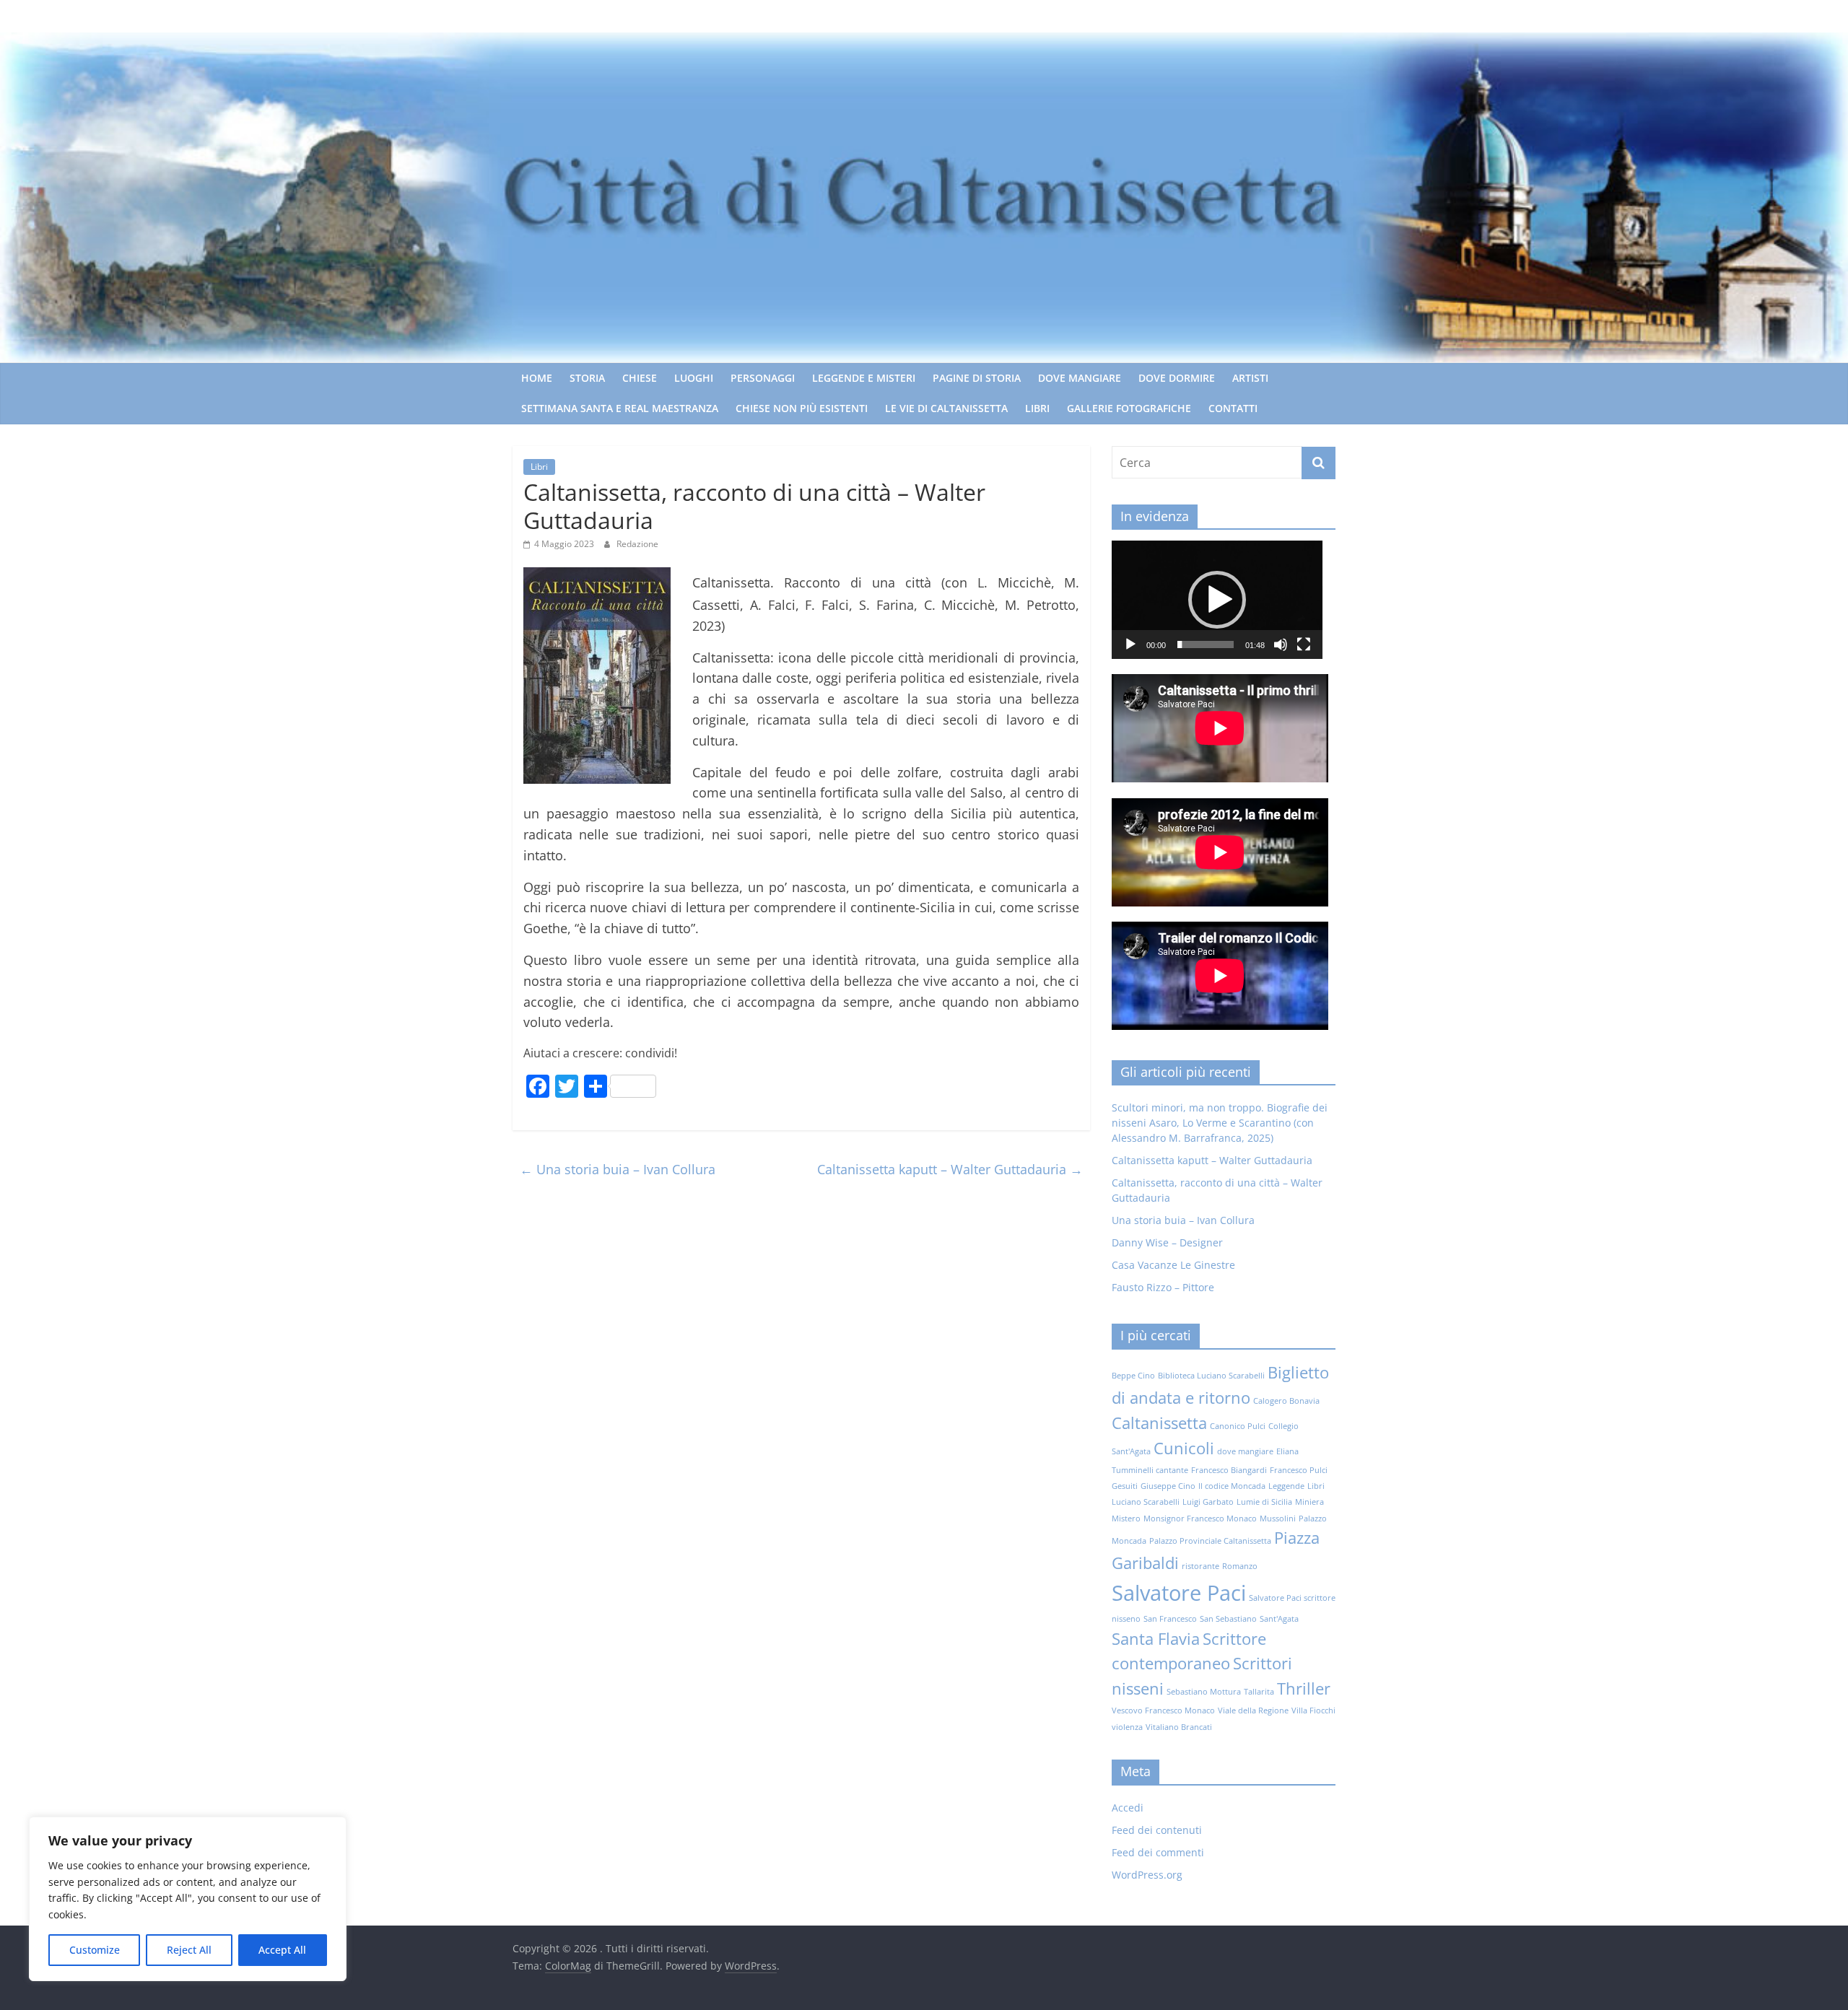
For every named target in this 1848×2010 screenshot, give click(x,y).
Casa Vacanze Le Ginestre (1173, 1265)
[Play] (1130, 644)
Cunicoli (1184, 1448)
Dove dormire (1177, 378)
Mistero (1126, 1519)
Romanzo (1240, 1566)
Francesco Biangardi (1229, 1470)
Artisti (1250, 378)
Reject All (189, 1950)
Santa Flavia (1156, 1639)
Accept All (282, 1950)
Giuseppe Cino (1168, 1486)
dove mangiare (1245, 1451)
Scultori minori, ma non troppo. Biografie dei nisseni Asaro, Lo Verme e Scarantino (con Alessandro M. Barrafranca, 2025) (1220, 1123)
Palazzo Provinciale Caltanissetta (1210, 1541)
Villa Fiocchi (1313, 1710)
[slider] (1206, 644)
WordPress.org (1147, 1875)
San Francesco (1170, 1619)
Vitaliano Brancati (1179, 1727)
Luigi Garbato (1208, 1502)
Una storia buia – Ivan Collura (618, 1169)
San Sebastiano (1228, 1619)
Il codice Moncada (1232, 1486)
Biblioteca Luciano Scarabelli (1211, 1376)
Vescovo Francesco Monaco (1163, 1710)
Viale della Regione (1253, 1710)
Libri (1037, 408)
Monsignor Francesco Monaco (1200, 1519)
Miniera (1309, 1502)
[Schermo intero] (1304, 644)
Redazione (637, 544)
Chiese (640, 378)
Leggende (1286, 1486)
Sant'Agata (1279, 1619)
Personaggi (763, 378)
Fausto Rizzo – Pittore (1163, 1287)
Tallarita (1259, 1692)
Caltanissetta (1159, 1423)
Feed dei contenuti (1157, 1830)
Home (537, 378)
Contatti (1233, 408)
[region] (188, 1899)
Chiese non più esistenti (802, 408)
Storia (587, 378)
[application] (1217, 600)
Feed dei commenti (1158, 1852)
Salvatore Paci (1179, 1593)
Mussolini (1278, 1519)
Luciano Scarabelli (1146, 1502)
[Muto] (1281, 644)
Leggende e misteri (864, 378)
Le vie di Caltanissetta (946, 408)
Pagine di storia (977, 378)
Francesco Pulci (1299, 1470)
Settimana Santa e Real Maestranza (620, 408)
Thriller (1304, 1688)
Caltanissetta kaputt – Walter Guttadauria (950, 1169)
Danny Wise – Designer (1167, 1242)
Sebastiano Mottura (1204, 1692)
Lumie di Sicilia (1264, 1502)
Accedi (1128, 1808)
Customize (95, 1950)
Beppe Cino (1133, 1376)
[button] (1217, 600)
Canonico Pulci (1238, 1426)
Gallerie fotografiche (1129, 408)
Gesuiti (1125, 1486)
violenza (1127, 1727)
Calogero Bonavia (1286, 1401)
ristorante (1200, 1566)
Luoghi (694, 378)
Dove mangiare (1080, 378)
